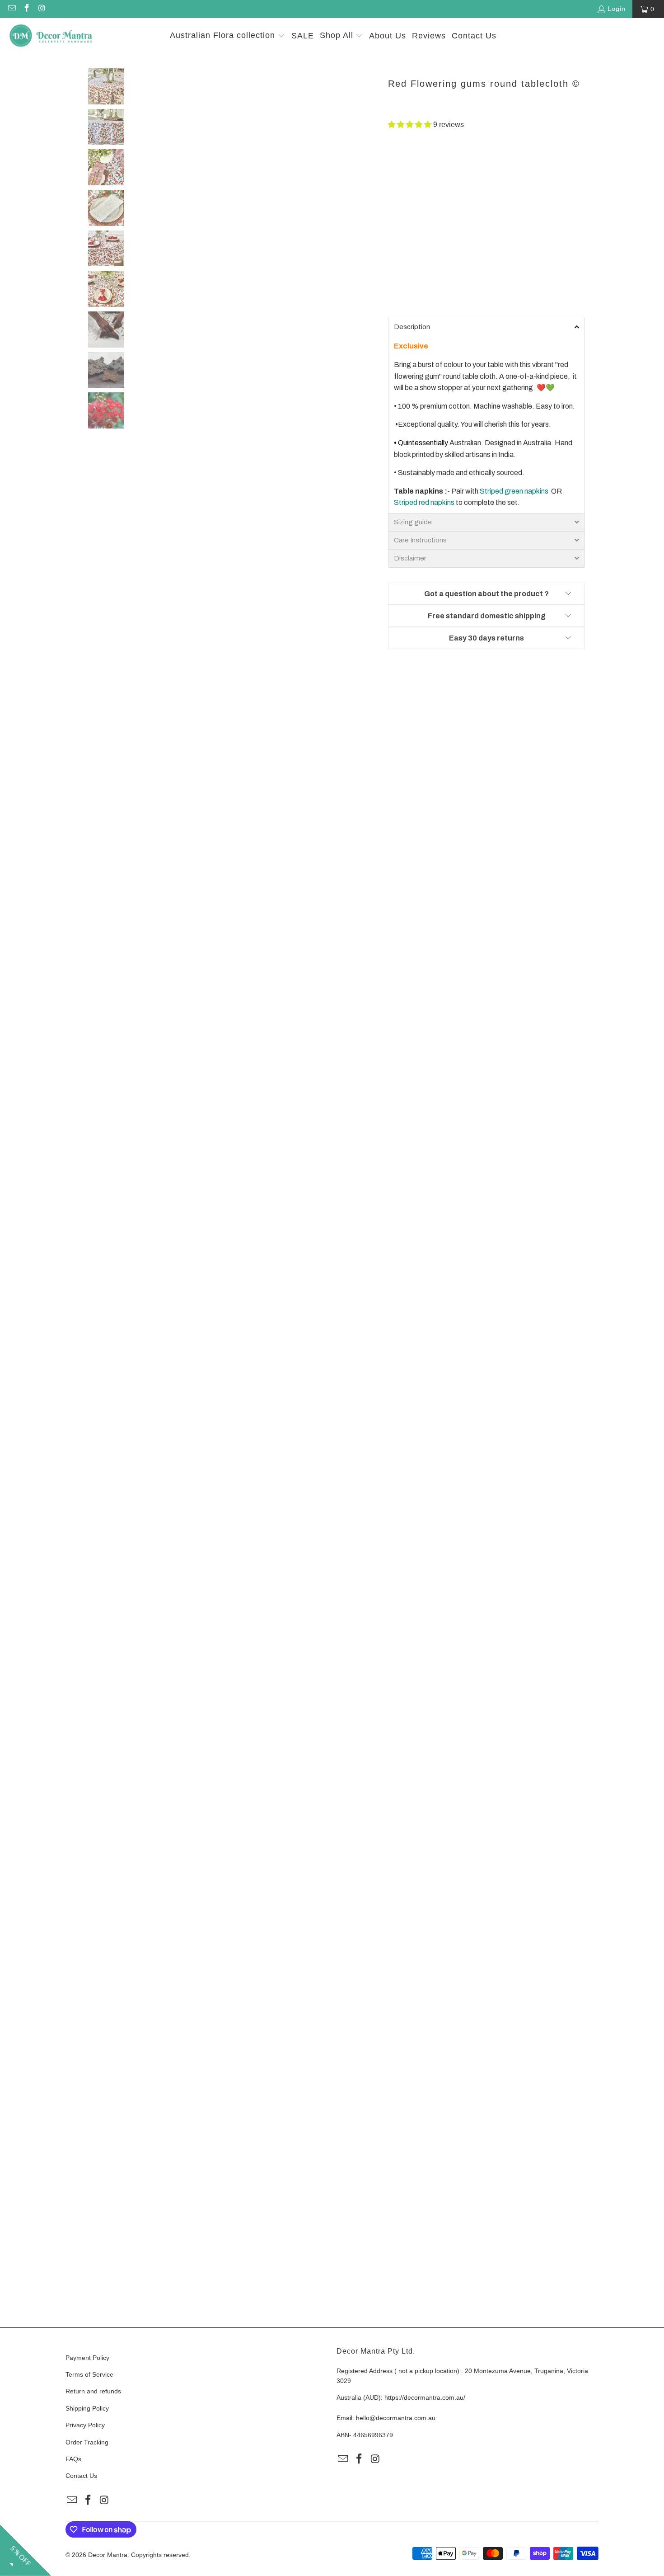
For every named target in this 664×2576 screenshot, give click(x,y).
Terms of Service (89, 2374)
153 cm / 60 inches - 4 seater (438, 185)
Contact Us (81, 2476)
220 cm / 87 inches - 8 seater (438, 235)
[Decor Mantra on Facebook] (27, 9)
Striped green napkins (514, 491)
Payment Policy (87, 2358)
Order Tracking (87, 2442)
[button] (227, 36)
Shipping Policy (87, 2408)
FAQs (73, 2459)
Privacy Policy (85, 2425)
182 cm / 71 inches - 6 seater (438, 210)
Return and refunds (93, 2391)
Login (617, 9)
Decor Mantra (108, 2555)
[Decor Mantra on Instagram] (42, 9)
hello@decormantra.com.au (396, 2418)
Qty (393, 262)
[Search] (644, 36)
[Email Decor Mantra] (11, 9)
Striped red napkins (424, 502)
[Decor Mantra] (51, 36)
